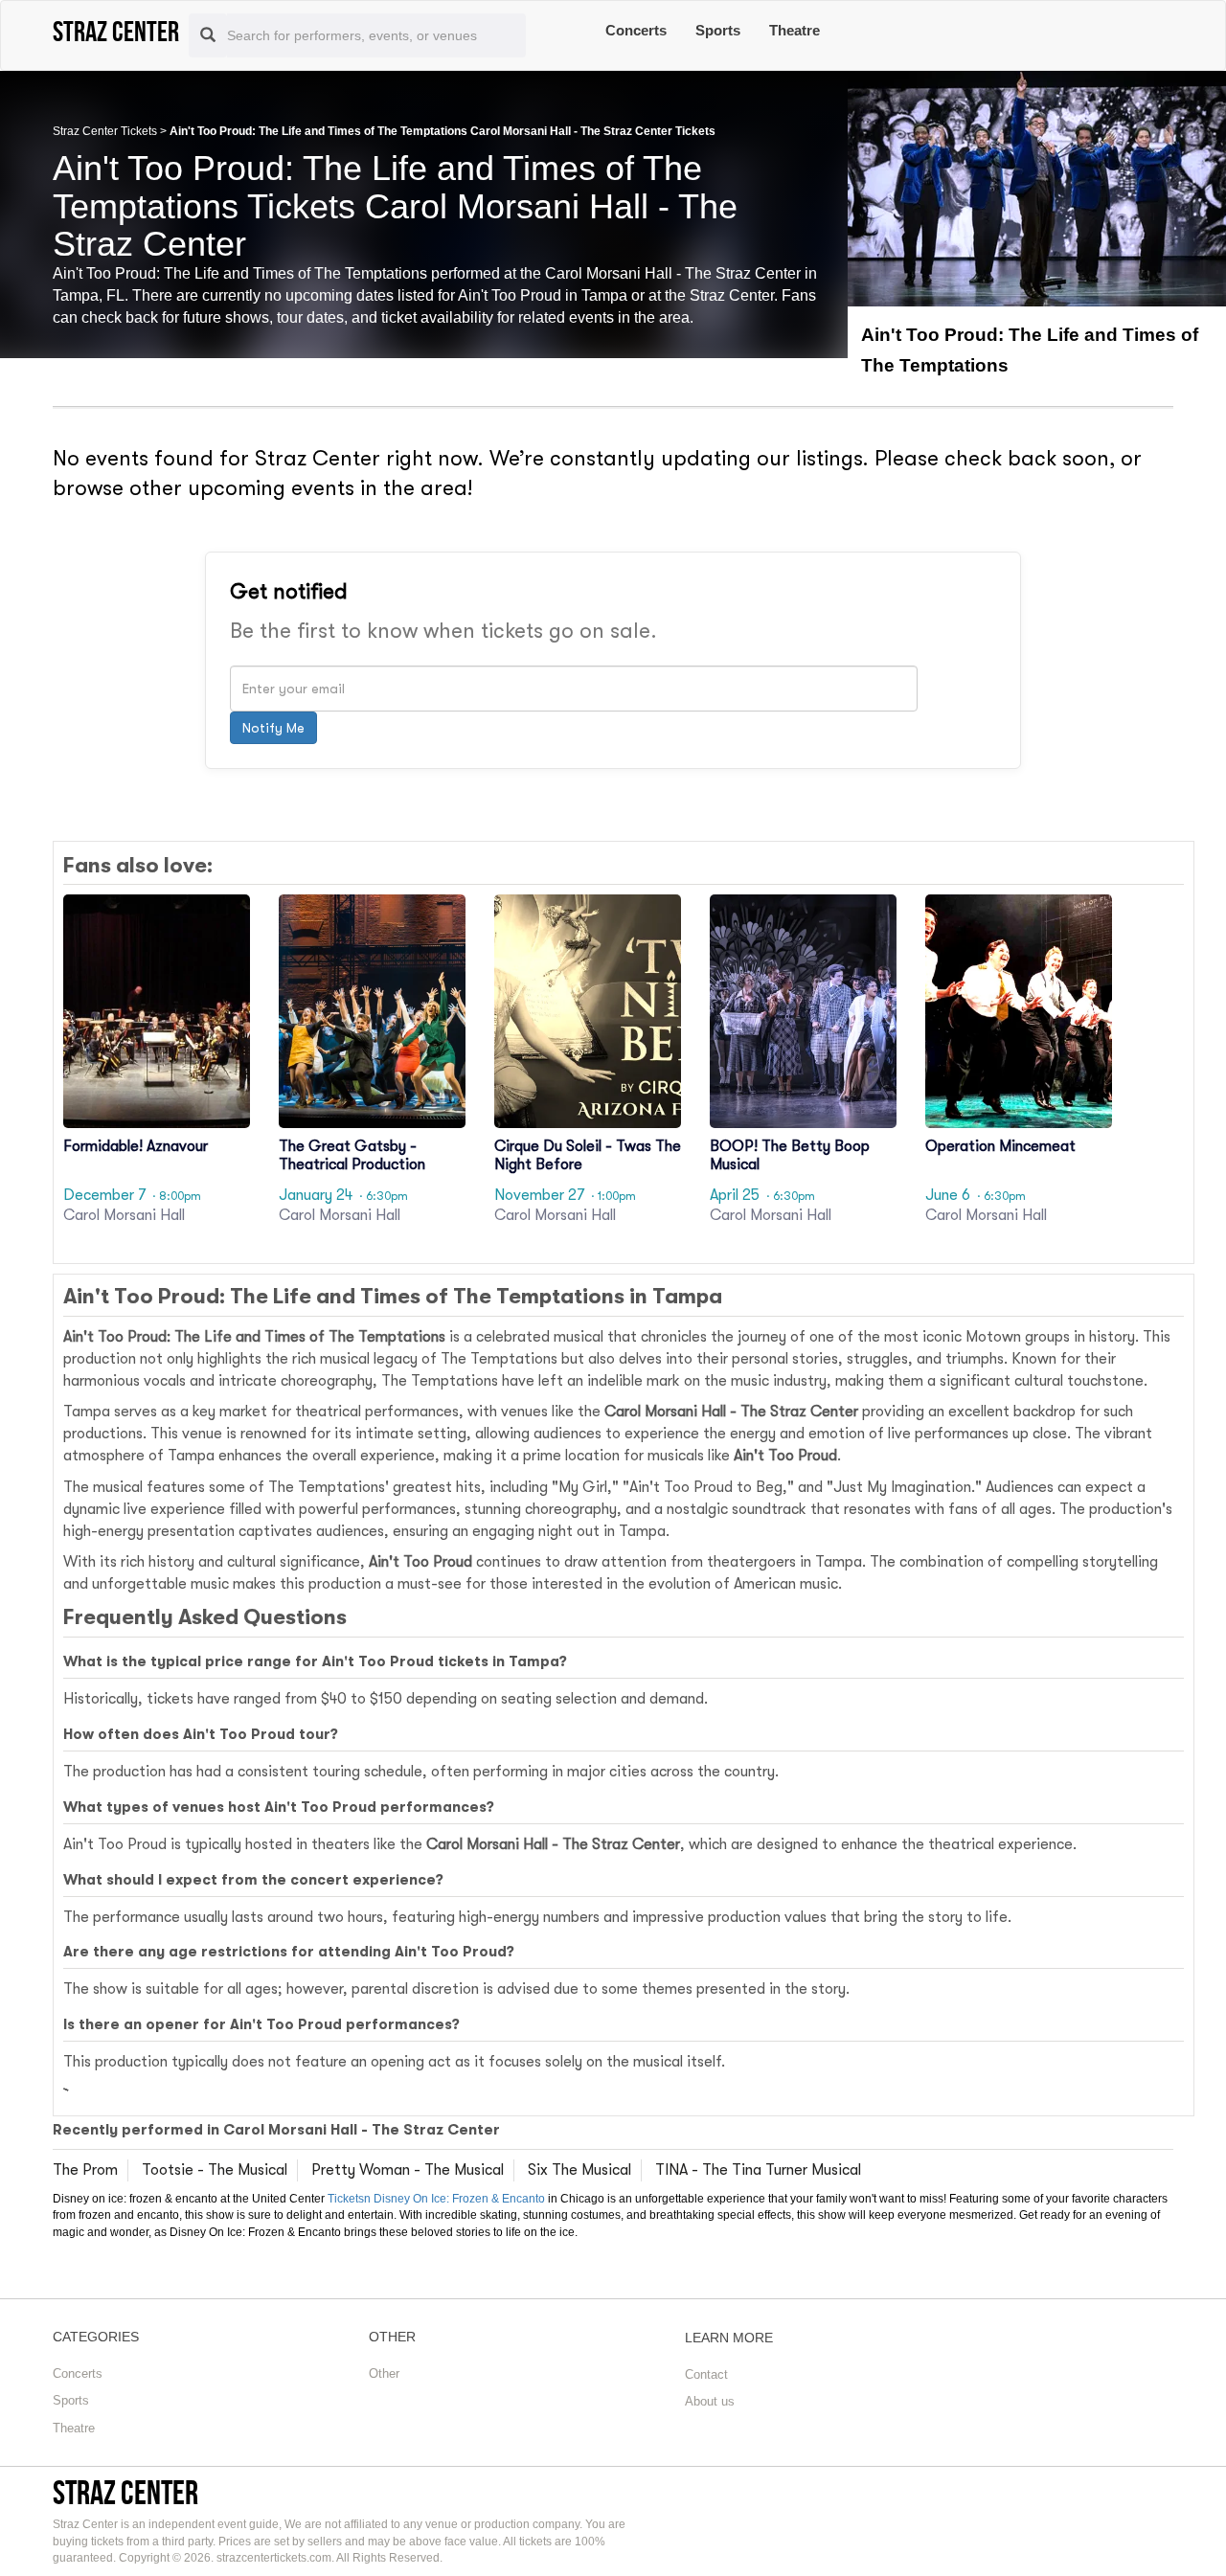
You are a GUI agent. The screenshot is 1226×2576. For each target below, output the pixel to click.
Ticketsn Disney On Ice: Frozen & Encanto (436, 2199)
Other (384, 2373)
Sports (718, 30)
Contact (706, 2374)
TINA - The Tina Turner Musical (758, 2170)
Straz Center (125, 2492)
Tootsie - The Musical (215, 2170)
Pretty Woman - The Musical (408, 2170)
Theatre (795, 30)
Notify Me (273, 728)
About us (710, 2401)
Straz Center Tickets (105, 131)
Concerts (636, 30)
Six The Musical (579, 2170)
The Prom (85, 2170)
